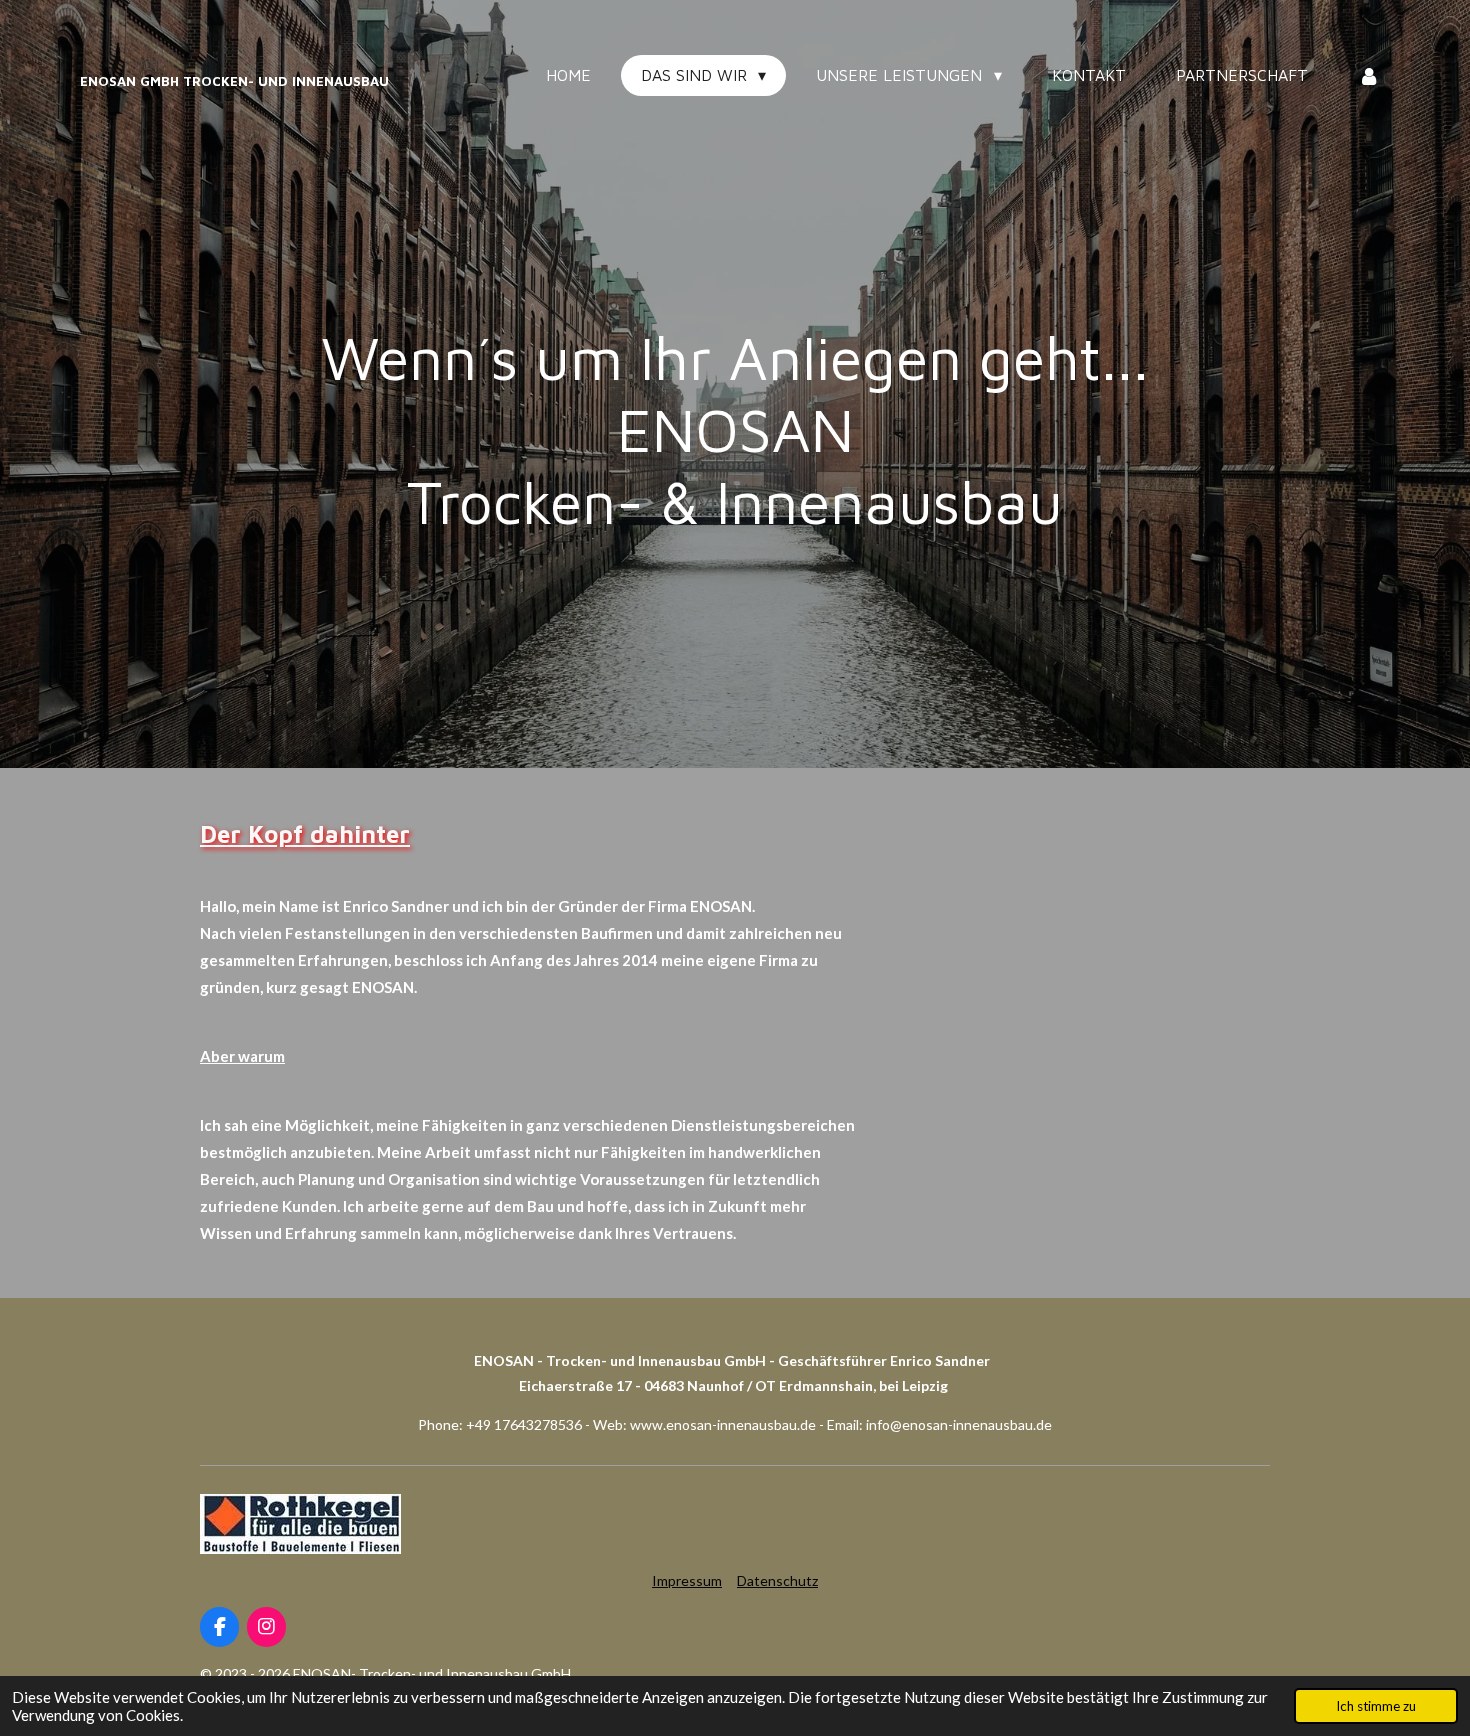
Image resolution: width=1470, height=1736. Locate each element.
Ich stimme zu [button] (1376, 1706)
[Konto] (1369, 75)
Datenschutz (777, 1580)
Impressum (687, 1580)
